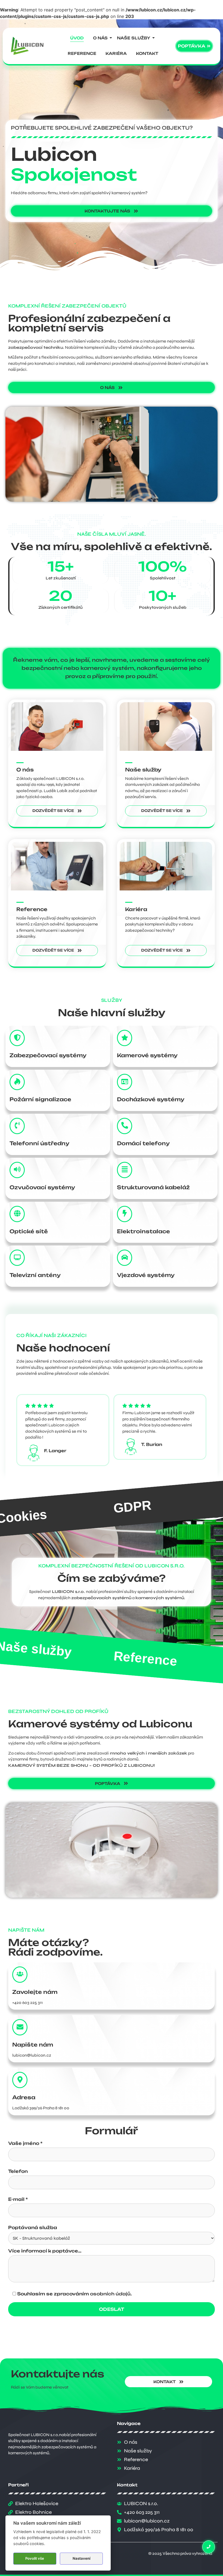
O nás (100, 38)
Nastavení (81, 2558)
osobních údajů (110, 2294)
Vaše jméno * (25, 2144)
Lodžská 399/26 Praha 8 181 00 (41, 2108)
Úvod (77, 38)
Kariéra (116, 53)
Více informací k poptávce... (45, 2251)
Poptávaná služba (33, 2228)
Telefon (18, 2172)
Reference (82, 53)
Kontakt (147, 53)
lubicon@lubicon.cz (32, 2055)
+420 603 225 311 (27, 2003)
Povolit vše (35, 2558)
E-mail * (18, 2200)
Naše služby (134, 38)
